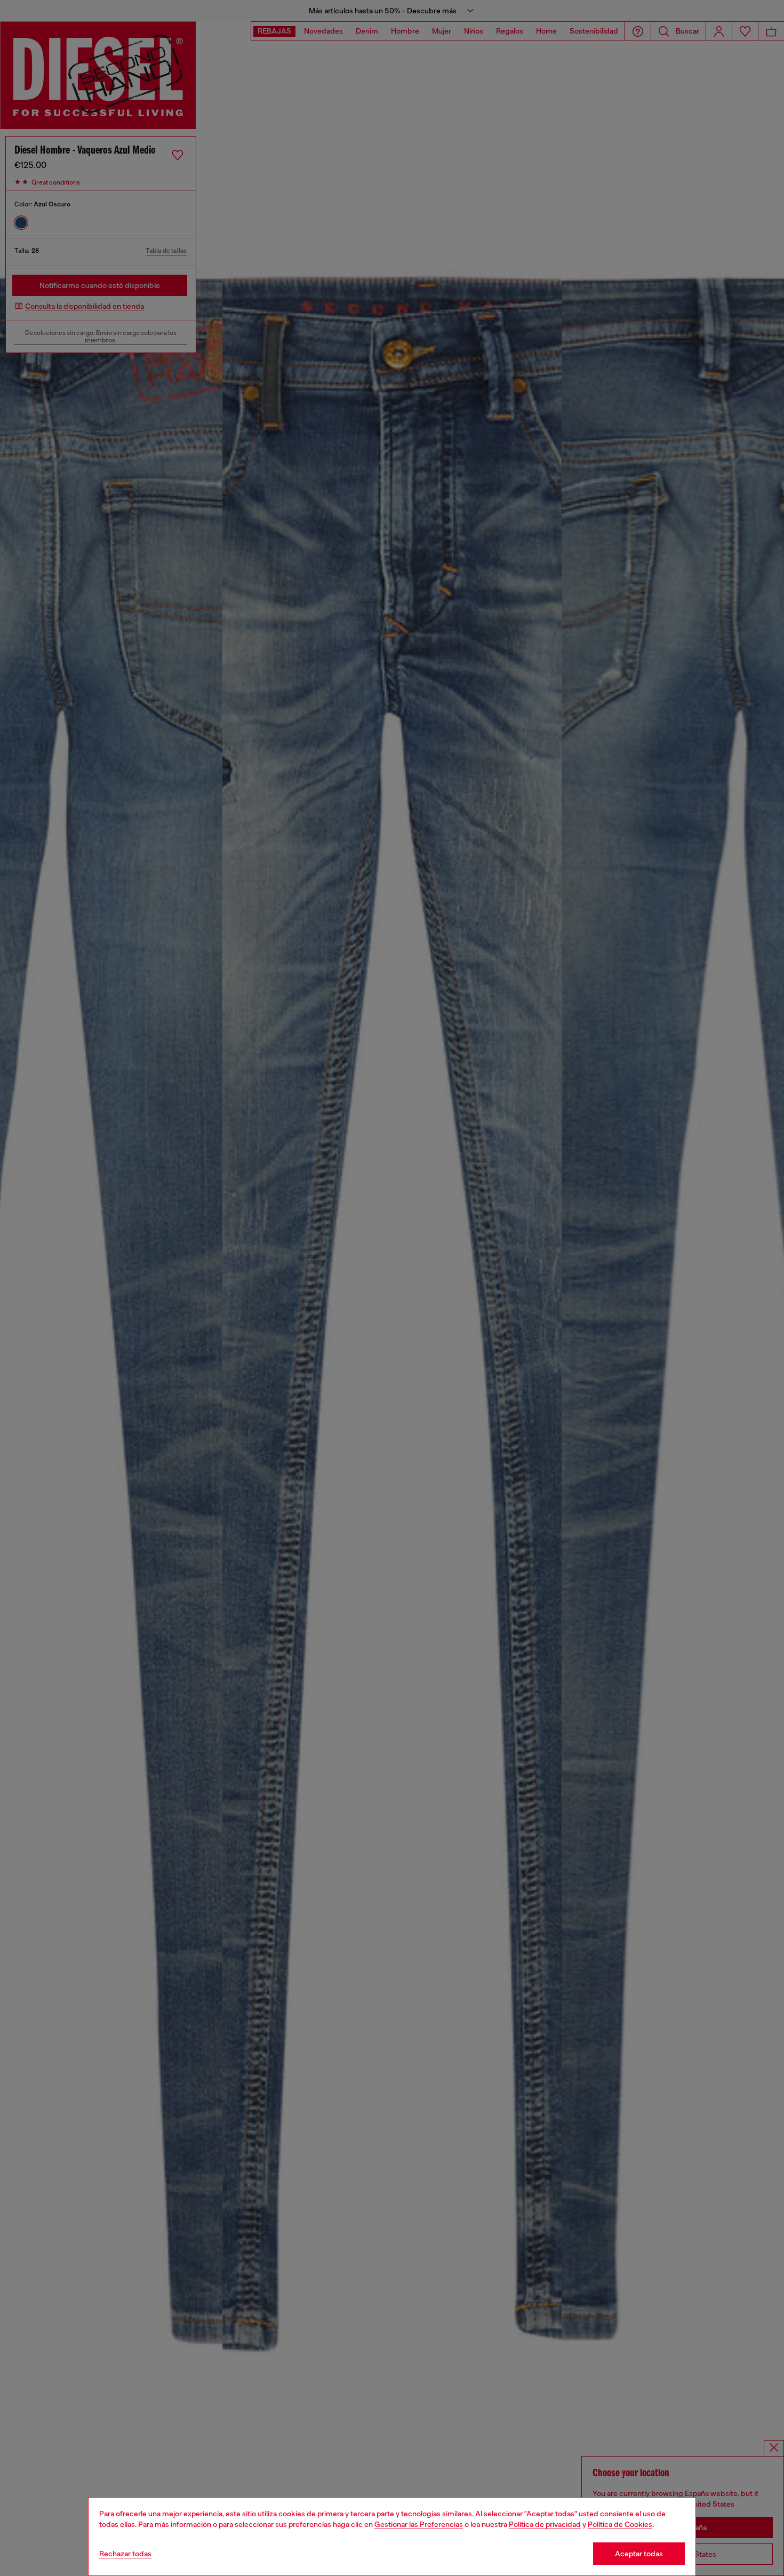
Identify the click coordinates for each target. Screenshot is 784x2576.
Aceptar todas (639, 2554)
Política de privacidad (545, 2524)
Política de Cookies (620, 2524)
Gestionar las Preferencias (419, 2524)
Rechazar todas (125, 2554)
